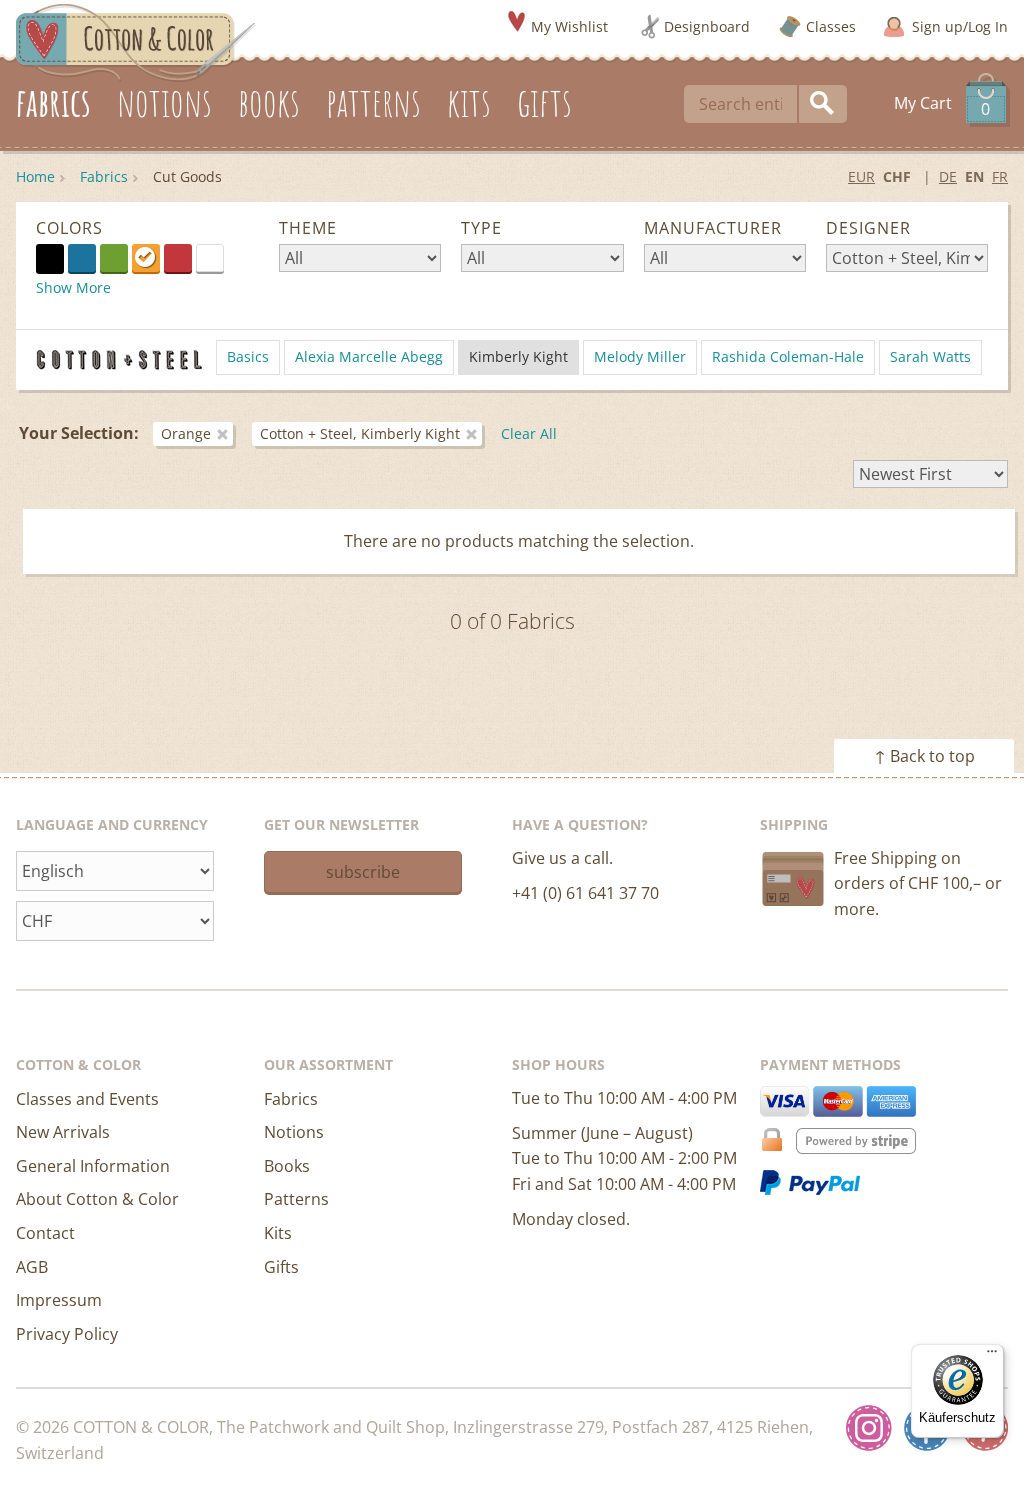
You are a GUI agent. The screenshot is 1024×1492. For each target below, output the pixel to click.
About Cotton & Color (97, 1199)
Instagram (869, 1428)
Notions (294, 1132)
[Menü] (992, 1356)
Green (114, 258)
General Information (93, 1166)
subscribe (363, 872)
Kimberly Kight (518, 356)
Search (823, 104)
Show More (73, 287)
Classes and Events (87, 1099)
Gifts (281, 1267)
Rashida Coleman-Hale (788, 356)
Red (178, 258)
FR (1000, 176)
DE (948, 176)
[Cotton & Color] (136, 41)
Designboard (707, 26)
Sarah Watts (930, 356)
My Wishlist (569, 26)
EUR (861, 176)
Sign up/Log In (960, 26)
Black (50, 258)
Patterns (296, 1199)
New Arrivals (63, 1132)
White (223, 257)
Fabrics (104, 176)
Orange (146, 258)
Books (287, 1166)
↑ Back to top (924, 756)
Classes (831, 26)
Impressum (59, 1300)
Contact (45, 1233)
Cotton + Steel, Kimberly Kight (360, 433)
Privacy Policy (67, 1334)
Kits (278, 1233)
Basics (248, 356)
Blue (82, 258)
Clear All (529, 433)
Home (35, 176)
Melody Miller (640, 356)
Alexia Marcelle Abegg (369, 356)
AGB (32, 1267)
